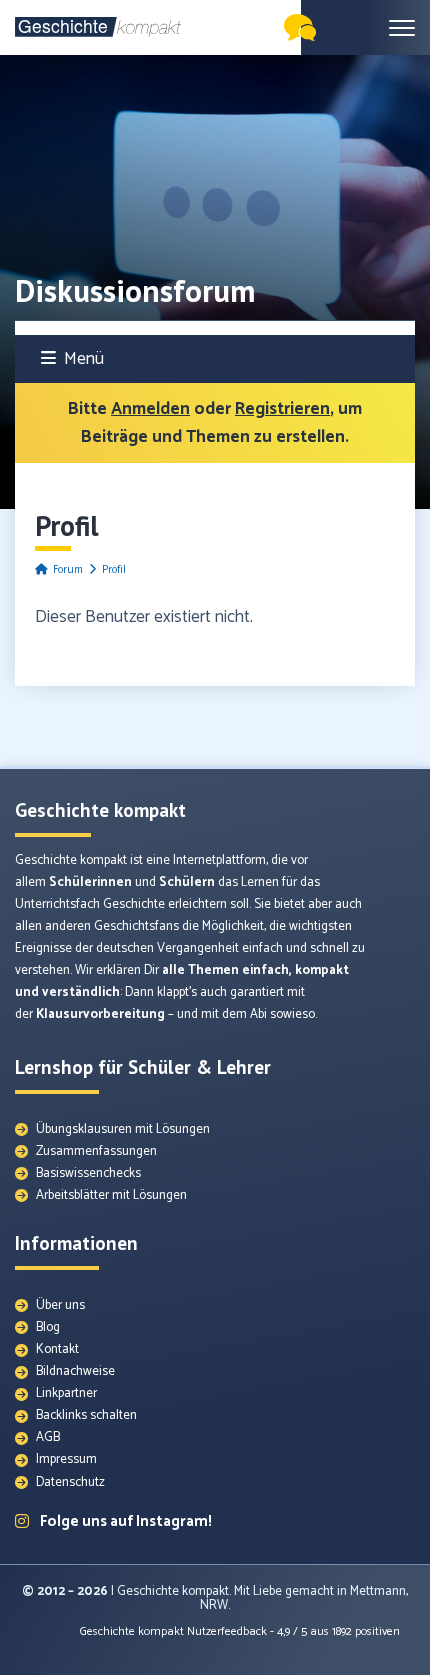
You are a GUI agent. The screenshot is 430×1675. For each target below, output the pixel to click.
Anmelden (150, 409)
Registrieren (282, 409)
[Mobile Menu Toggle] (402, 28)
